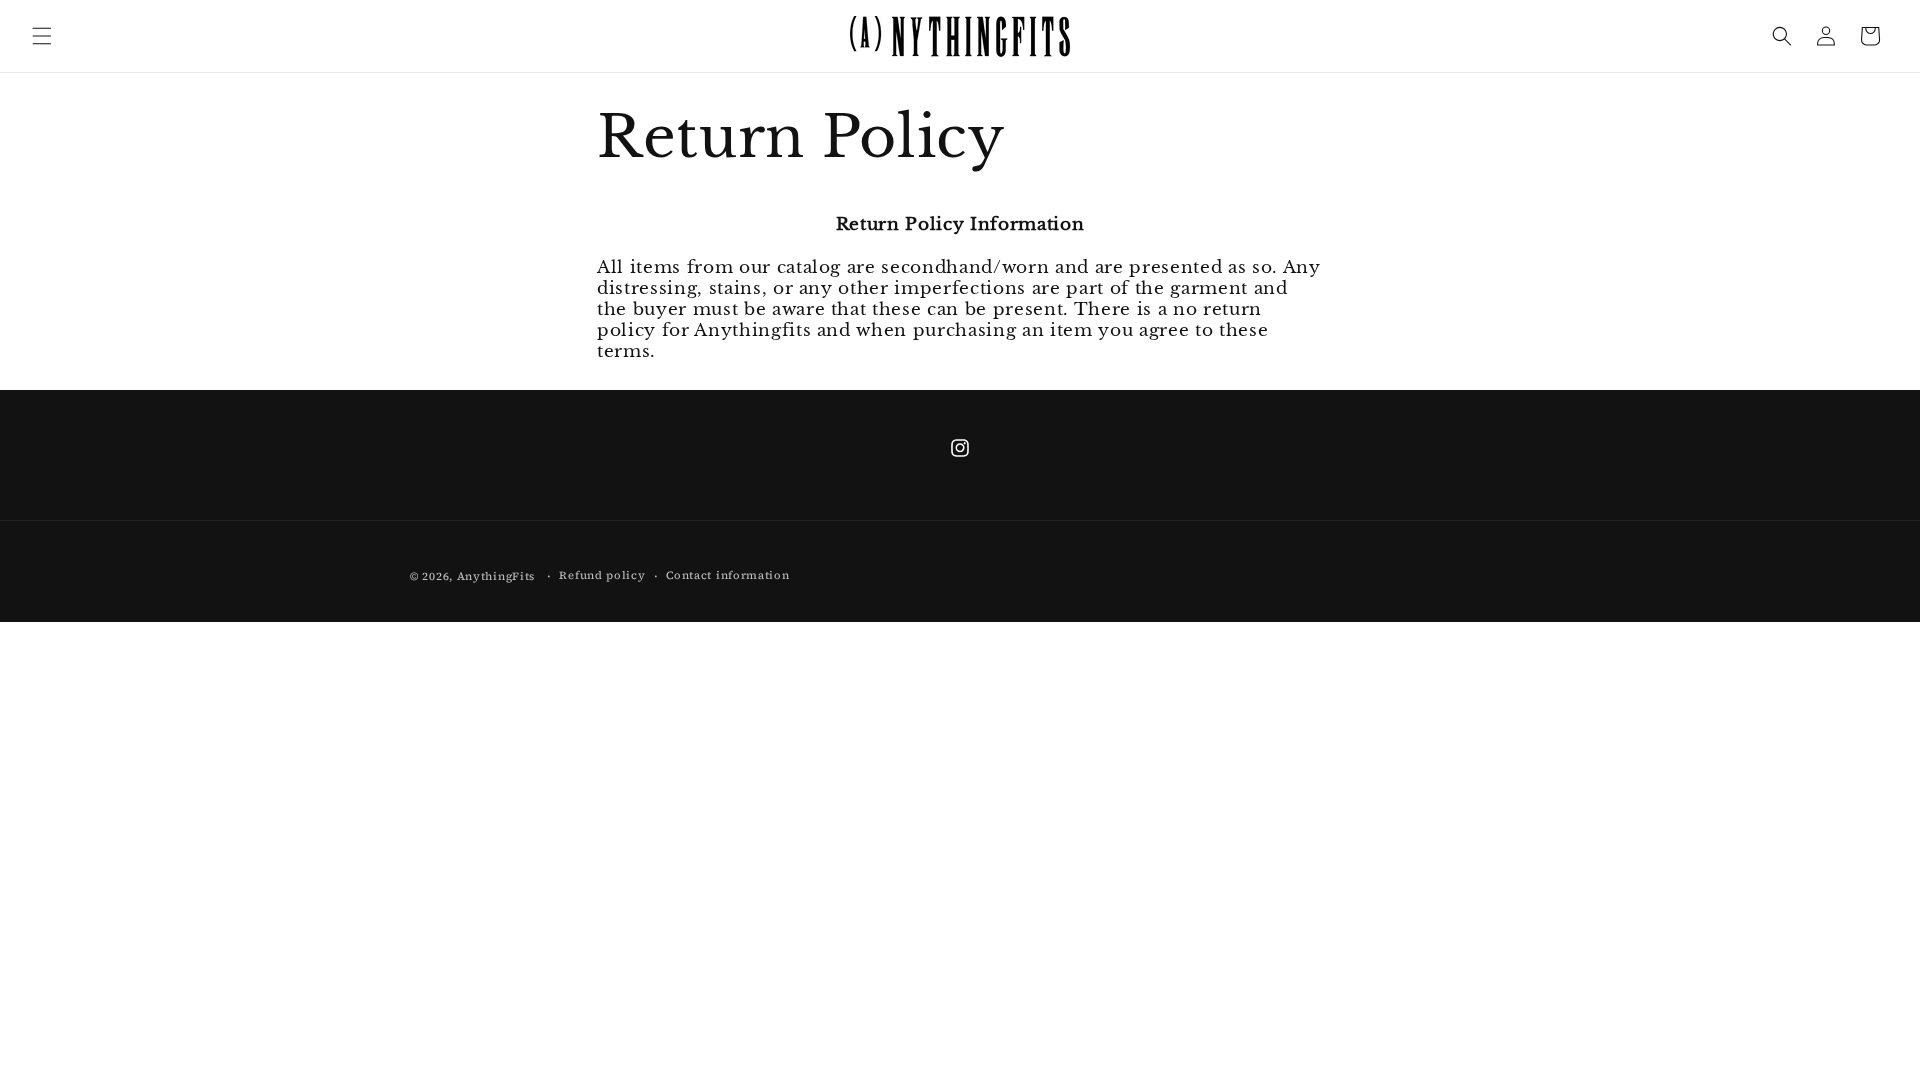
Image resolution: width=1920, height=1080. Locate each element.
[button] (42, 36)
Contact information (727, 575)
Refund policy (602, 575)
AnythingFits (496, 576)
